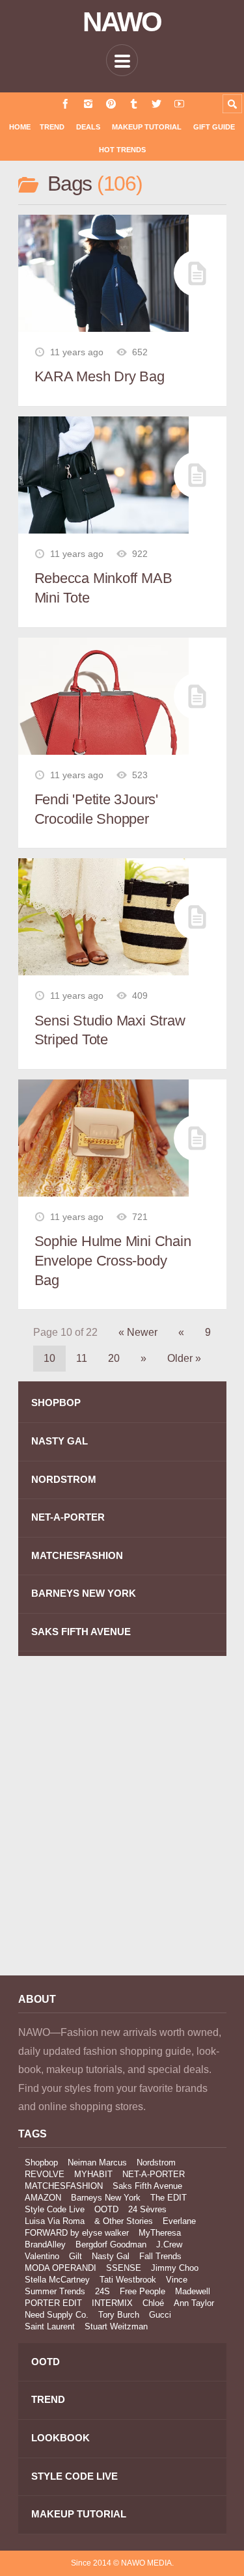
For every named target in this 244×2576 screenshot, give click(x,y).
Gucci (160, 2315)
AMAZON (43, 2198)
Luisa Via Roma (55, 2221)
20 (114, 1358)
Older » (184, 1358)
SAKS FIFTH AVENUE (81, 1632)
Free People (142, 2291)
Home (20, 127)
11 (82, 1358)
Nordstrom (156, 2162)
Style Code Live (55, 2209)
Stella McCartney (57, 2280)
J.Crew (169, 2244)
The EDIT (169, 2198)
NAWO (122, 22)
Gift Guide (214, 127)
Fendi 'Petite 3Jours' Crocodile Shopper (96, 809)
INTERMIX (112, 2303)
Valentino (42, 2256)
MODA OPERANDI (61, 2268)
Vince (177, 2280)
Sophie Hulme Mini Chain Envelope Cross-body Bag (113, 1260)
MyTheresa (160, 2233)
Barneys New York (106, 2198)
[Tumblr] (134, 104)
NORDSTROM (64, 1479)
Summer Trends (55, 2291)
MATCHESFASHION (77, 1555)
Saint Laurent (50, 2326)
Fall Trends (160, 2256)
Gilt (75, 2256)
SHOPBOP (56, 1403)
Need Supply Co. (57, 2315)
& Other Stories (124, 2221)
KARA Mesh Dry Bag (100, 376)
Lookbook (61, 2438)
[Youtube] (179, 104)
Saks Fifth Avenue (147, 2186)
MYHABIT (93, 2174)
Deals (88, 127)
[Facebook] (65, 104)
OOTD (106, 2209)
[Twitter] (156, 104)
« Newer (138, 1332)
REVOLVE (45, 2174)
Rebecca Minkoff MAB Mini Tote (103, 588)
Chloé (153, 2303)
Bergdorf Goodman (111, 2244)
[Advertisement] (122, 1825)
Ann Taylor (194, 2303)
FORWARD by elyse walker (77, 2233)
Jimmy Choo (175, 2268)
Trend (52, 127)
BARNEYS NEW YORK (84, 1593)
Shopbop (41, 2162)
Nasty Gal (111, 2256)
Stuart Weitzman (116, 2326)
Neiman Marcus (97, 2162)
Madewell (193, 2291)
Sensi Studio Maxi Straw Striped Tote (110, 1030)
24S (102, 2291)
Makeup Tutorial (147, 127)
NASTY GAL (60, 1441)
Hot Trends (122, 150)
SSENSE (124, 2268)
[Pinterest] (111, 104)
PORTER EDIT (53, 2303)
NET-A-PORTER (68, 1517)
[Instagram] (88, 104)
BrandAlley (45, 2244)
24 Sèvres (147, 2209)
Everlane (179, 2221)
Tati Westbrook (128, 2280)
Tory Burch (119, 2315)
